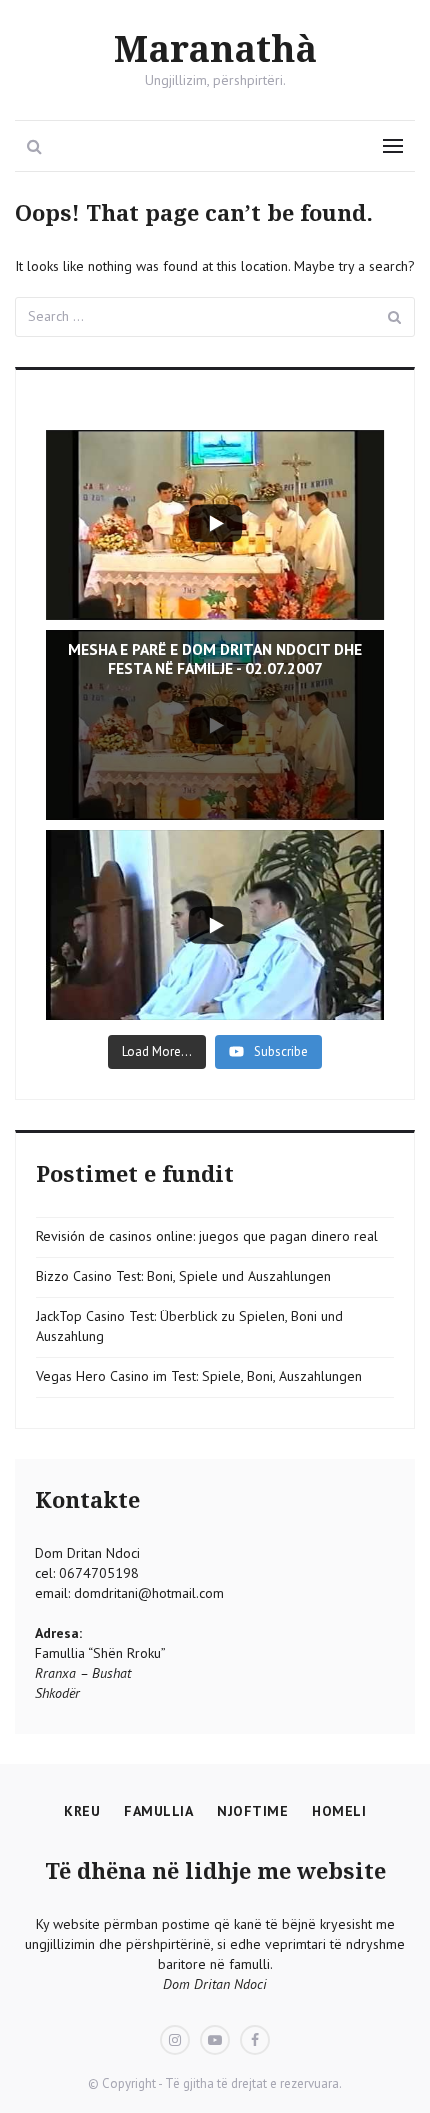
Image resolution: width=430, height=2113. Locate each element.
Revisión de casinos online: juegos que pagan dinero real (207, 1236)
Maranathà (215, 50)
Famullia (158, 1811)
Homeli (339, 1811)
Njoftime (252, 1811)
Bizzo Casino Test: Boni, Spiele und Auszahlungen (183, 1276)
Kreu (82, 1811)
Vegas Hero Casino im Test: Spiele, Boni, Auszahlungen (199, 1376)
